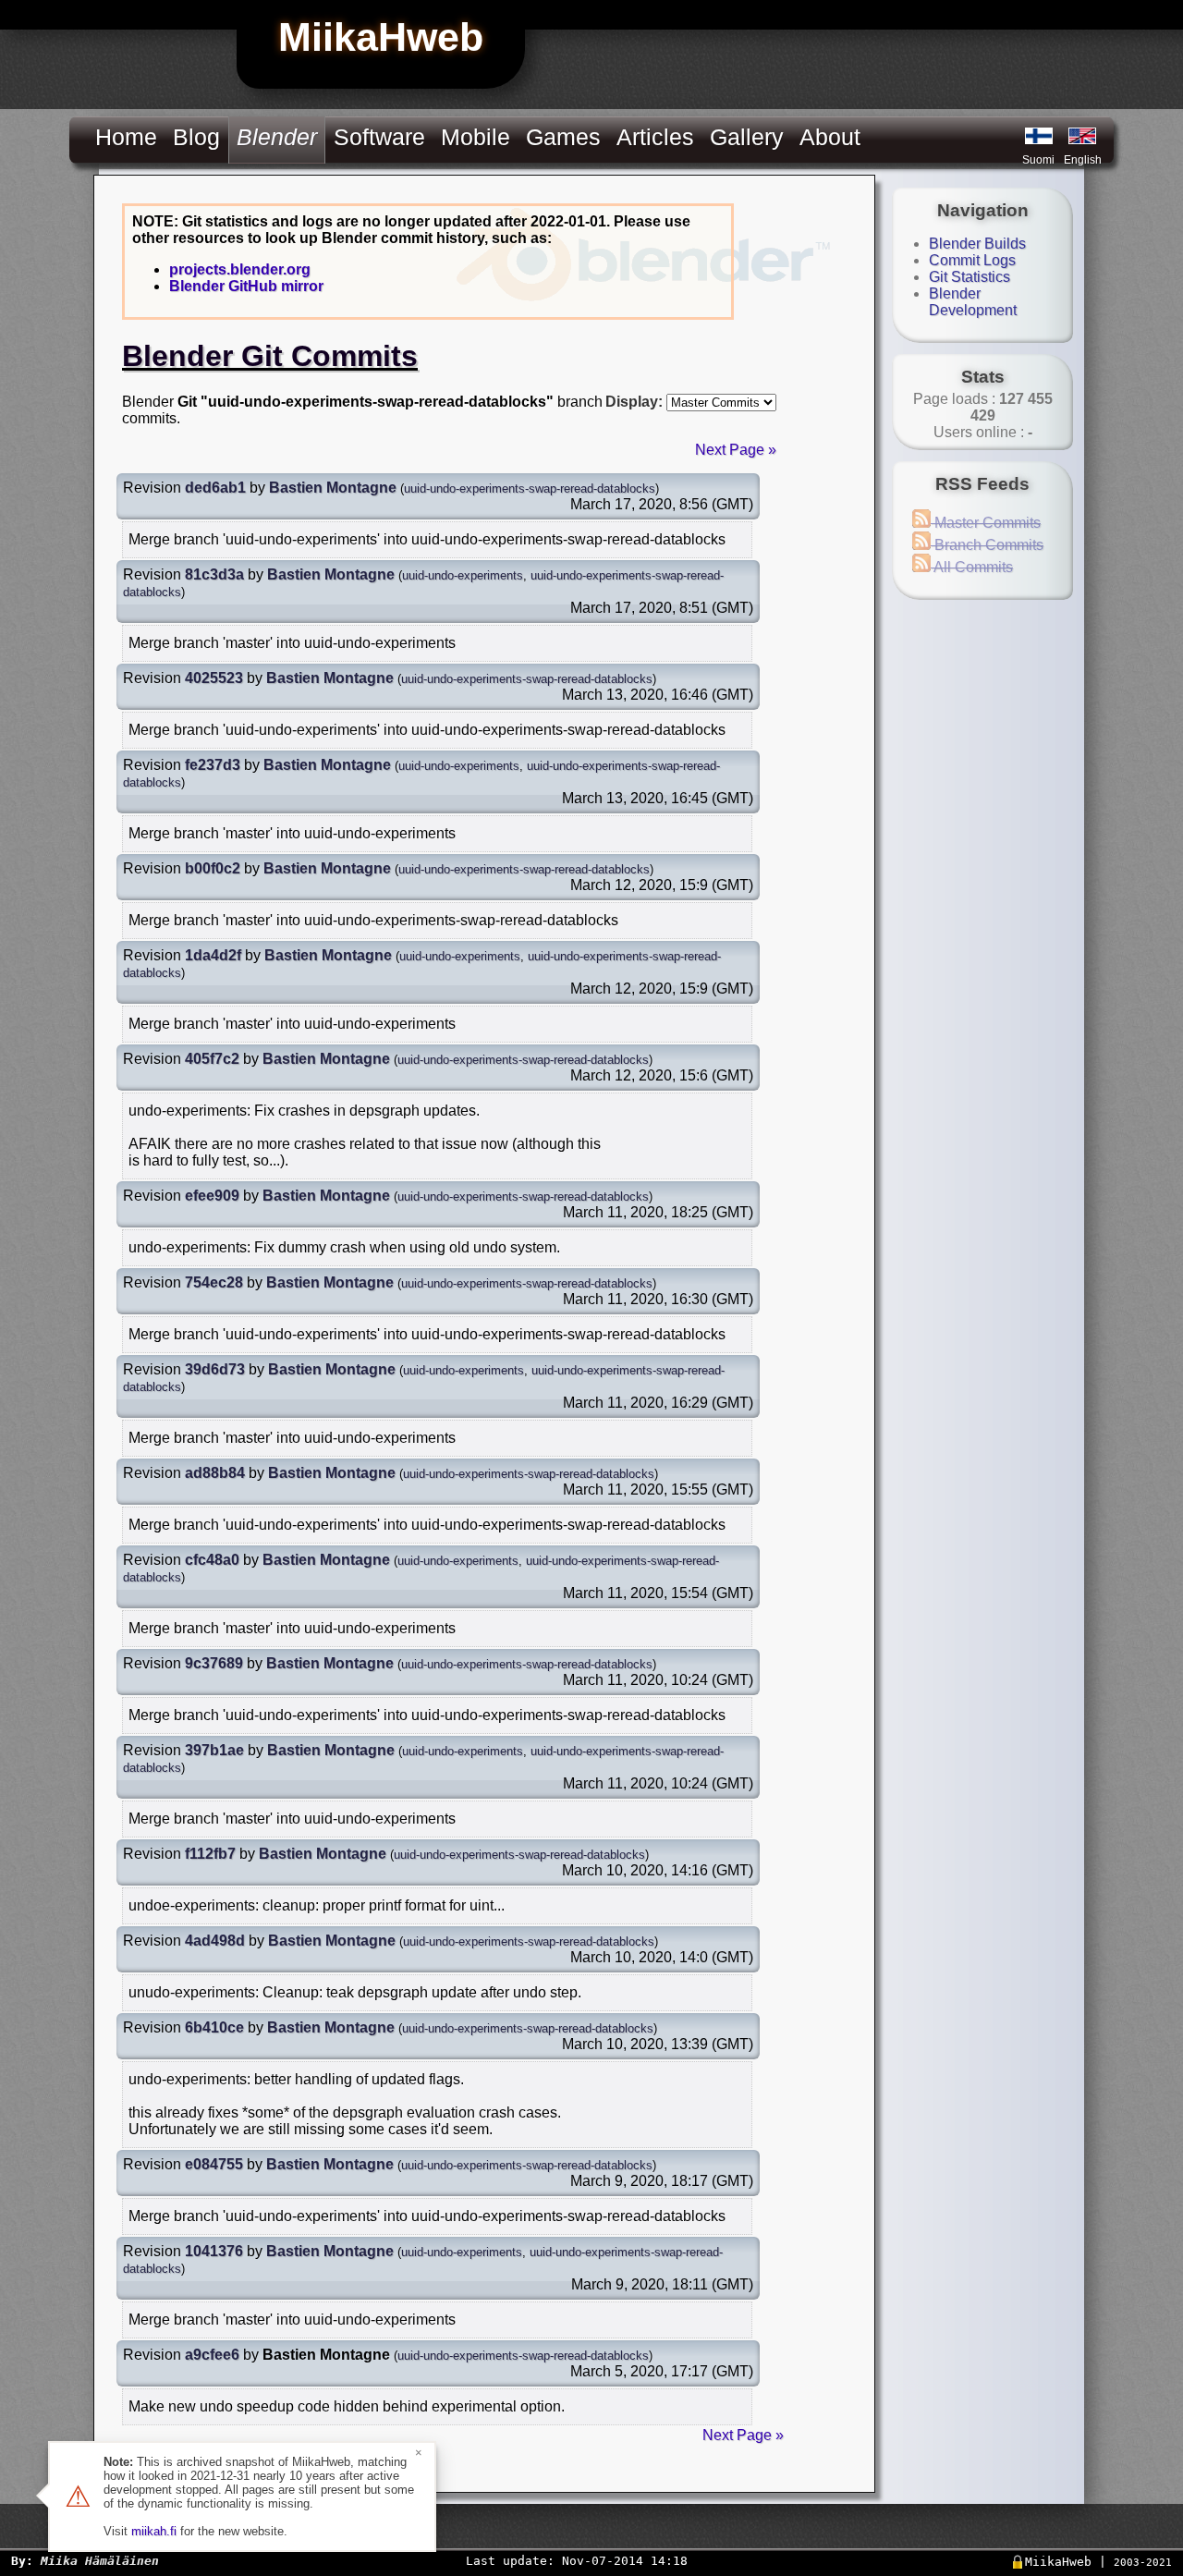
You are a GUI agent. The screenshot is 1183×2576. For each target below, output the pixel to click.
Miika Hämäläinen (100, 2561)
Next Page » (736, 450)
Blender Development (973, 302)
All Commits (972, 567)
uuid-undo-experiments (463, 575)
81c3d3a (214, 574)
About (830, 137)
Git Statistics (970, 277)
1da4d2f (213, 955)
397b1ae (214, 1750)
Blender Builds (977, 244)
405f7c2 (212, 1059)
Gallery (747, 137)
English (1083, 160)
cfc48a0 (212, 1560)
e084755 (214, 2164)
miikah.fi (154, 2531)
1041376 (214, 2251)
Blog (196, 137)
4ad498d (215, 1941)
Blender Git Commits (270, 356)
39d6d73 (215, 1369)
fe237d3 (213, 765)
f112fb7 (210, 1854)
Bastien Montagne (333, 488)
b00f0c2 (213, 868)
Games (563, 137)
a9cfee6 (212, 2355)
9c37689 (214, 1663)
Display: (634, 402)
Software (379, 137)
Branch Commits (987, 545)
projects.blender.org (240, 269)
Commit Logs (972, 260)
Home (126, 137)
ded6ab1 (215, 488)
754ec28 (214, 1282)
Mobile (476, 137)
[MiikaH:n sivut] (1039, 136)
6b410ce (214, 2027)
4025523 (214, 678)
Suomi (1038, 160)
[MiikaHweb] (1082, 136)
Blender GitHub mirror (246, 286)
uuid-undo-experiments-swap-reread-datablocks (530, 488)
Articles (655, 137)
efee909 (212, 1196)
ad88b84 (215, 1473)
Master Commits (986, 523)
